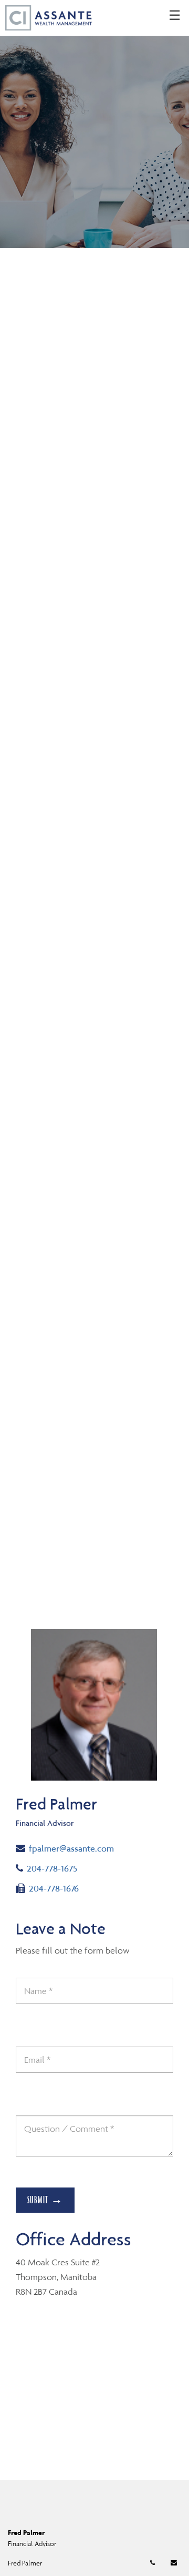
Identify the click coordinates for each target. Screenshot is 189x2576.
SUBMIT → (45, 2200)
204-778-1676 (54, 1888)
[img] (94, 124)
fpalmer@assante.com (71, 1848)
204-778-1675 (62, 1868)
